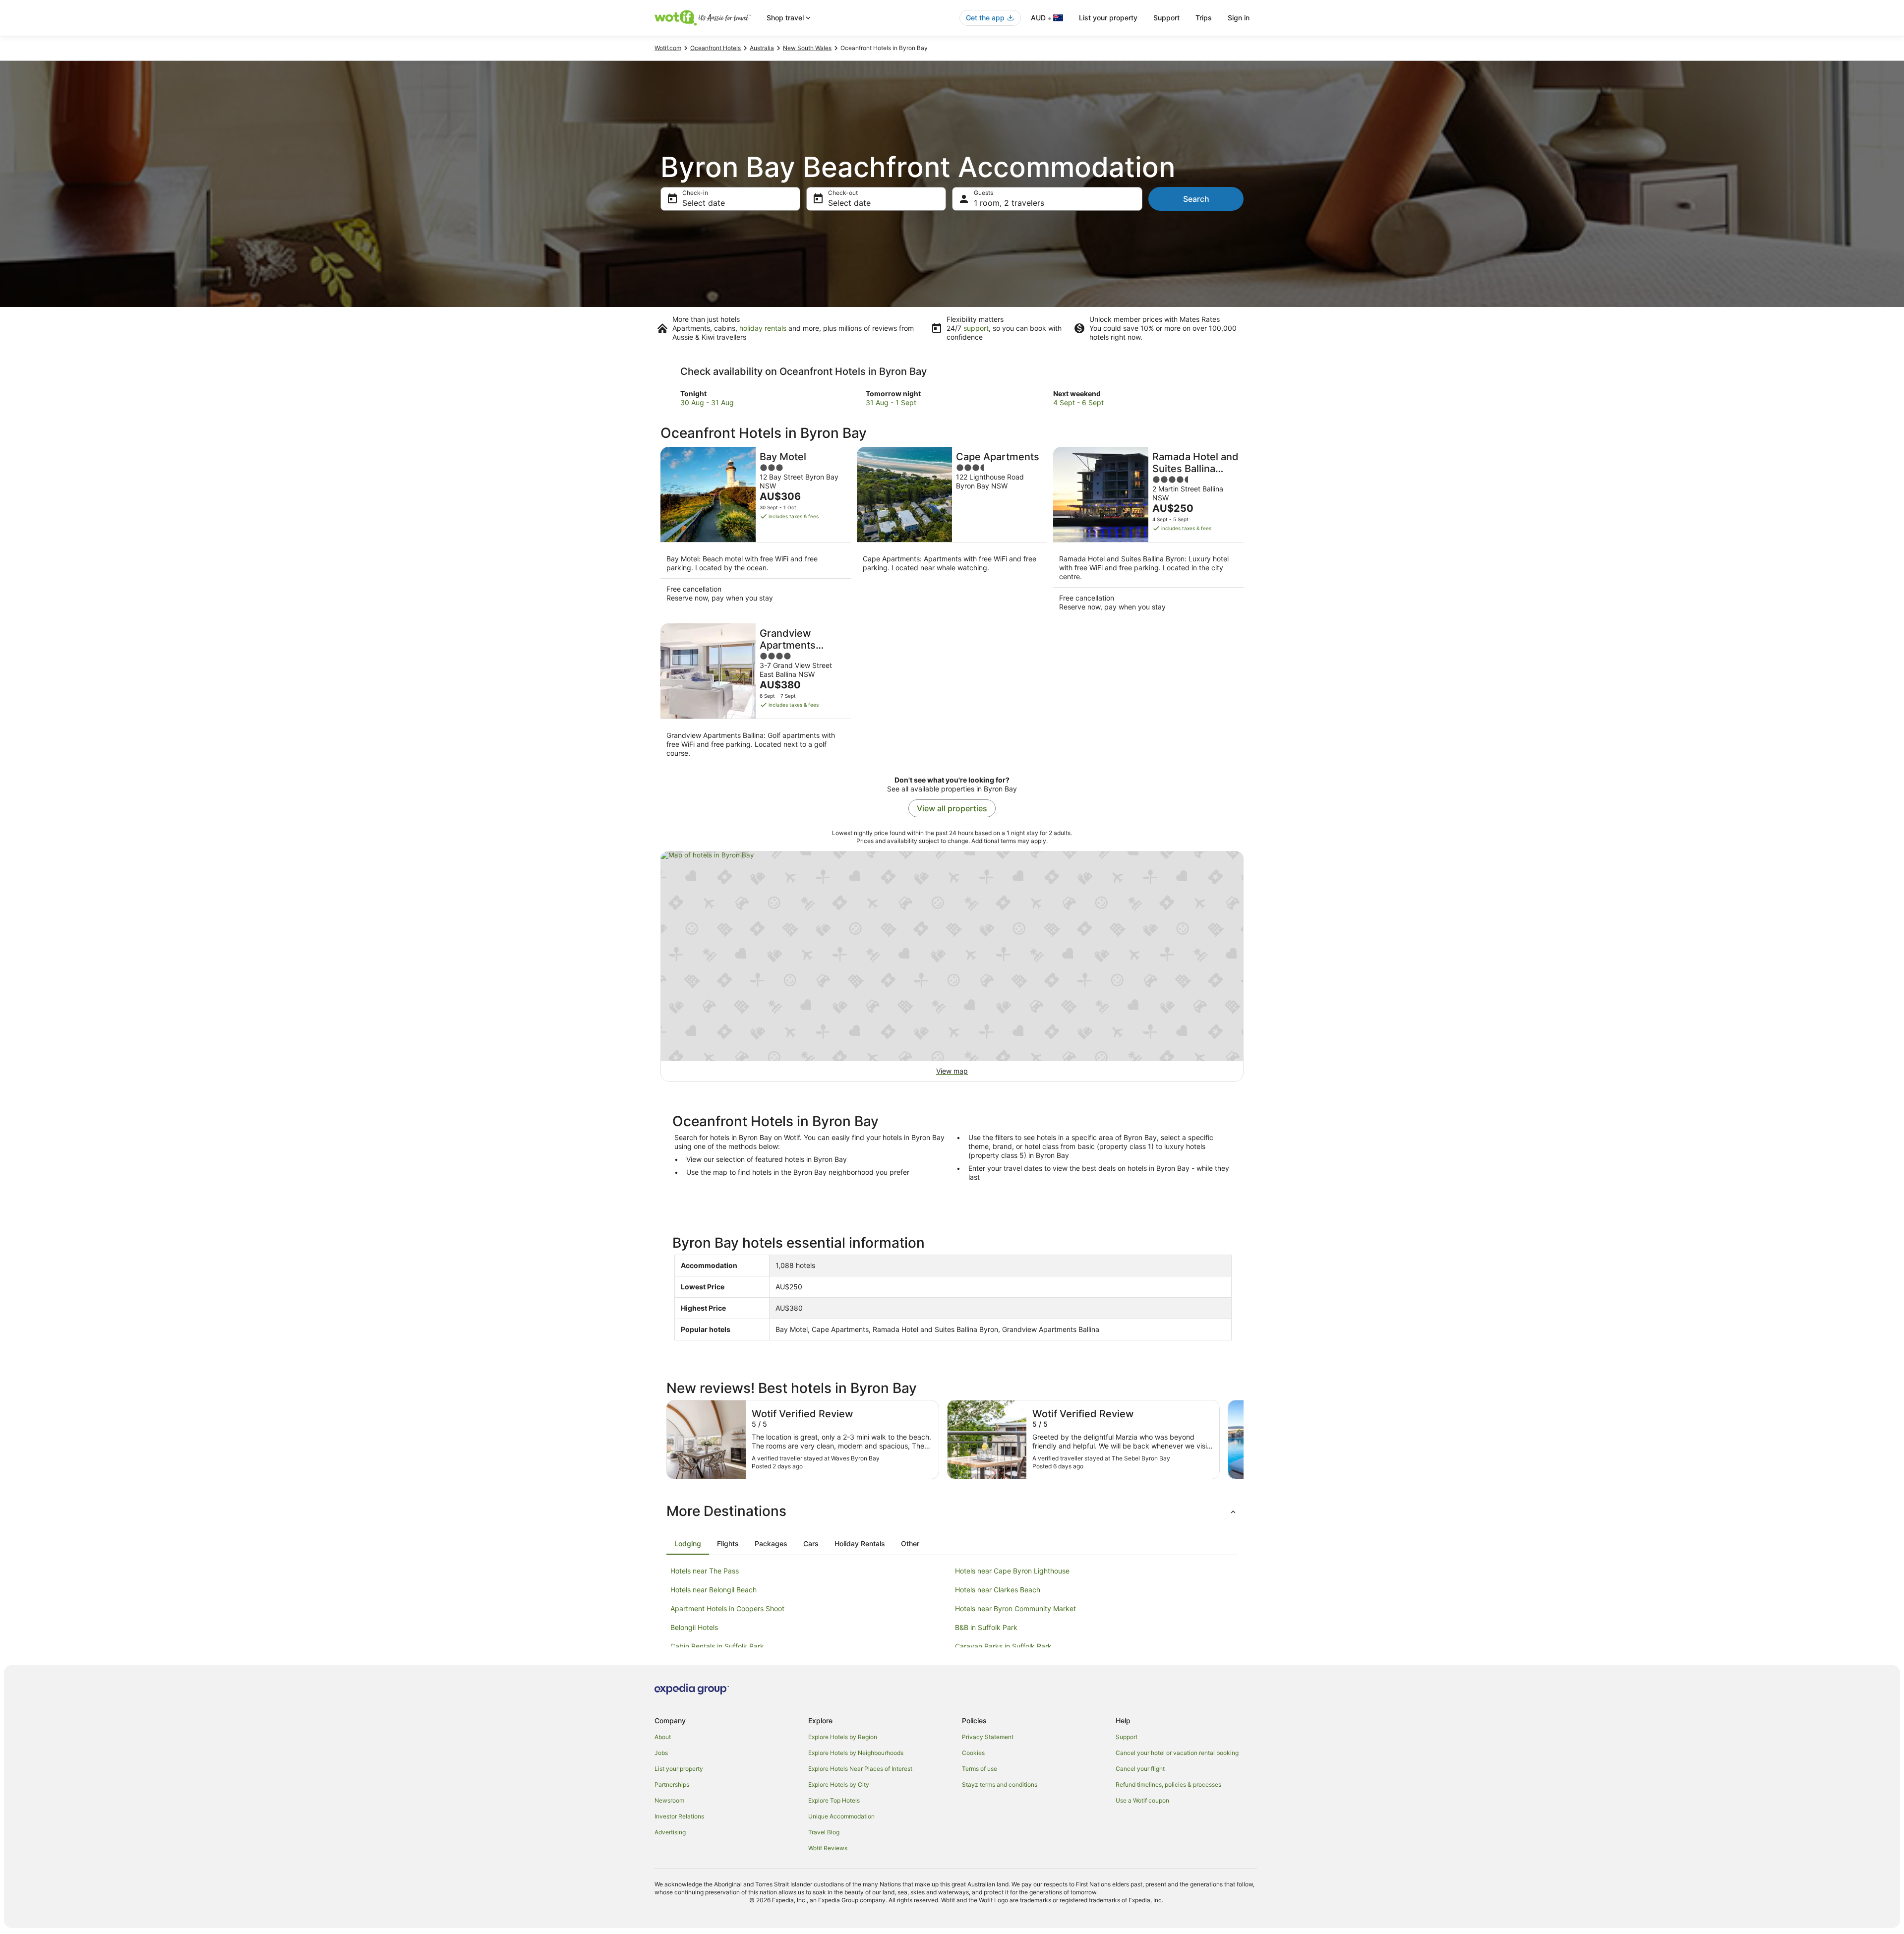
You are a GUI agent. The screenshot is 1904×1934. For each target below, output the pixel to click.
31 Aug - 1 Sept (891, 402)
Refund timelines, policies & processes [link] (1168, 1784)
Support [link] (1127, 1737)
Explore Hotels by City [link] (839, 1784)
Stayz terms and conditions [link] (1000, 1784)
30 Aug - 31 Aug (707, 402)
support (976, 328)
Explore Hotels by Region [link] (843, 1737)
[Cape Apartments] (952, 532)
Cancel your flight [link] (1140, 1769)
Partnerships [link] (672, 1784)
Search (1196, 199)
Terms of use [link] (980, 1769)
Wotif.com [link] (668, 48)
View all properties (952, 808)
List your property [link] (679, 1769)
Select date (704, 203)
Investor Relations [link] (679, 1816)
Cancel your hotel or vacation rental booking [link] (1177, 1753)
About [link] (663, 1737)
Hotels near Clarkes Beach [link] (998, 1590)
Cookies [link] (973, 1753)
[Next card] (1244, 1440)
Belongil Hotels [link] (694, 1627)
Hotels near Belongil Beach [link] (714, 1590)
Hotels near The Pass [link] (705, 1571)
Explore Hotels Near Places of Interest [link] (860, 1769)
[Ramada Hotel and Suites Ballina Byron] (1148, 532)
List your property (1108, 18)
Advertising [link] (670, 1832)
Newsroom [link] (669, 1800)
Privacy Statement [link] (988, 1737)
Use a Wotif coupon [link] (1142, 1800)
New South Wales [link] (807, 48)
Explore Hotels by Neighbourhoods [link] (856, 1753)
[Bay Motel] (756, 532)
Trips (1204, 18)
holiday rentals (763, 328)
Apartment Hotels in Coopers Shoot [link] (727, 1608)
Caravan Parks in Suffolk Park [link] (1003, 1646)
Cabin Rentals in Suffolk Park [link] (717, 1646)
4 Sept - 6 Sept (1078, 402)
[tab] (688, 1544)
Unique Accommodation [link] (841, 1816)
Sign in (1239, 18)
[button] (952, 1511)
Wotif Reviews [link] (828, 1848)
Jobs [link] (661, 1753)
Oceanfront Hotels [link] (715, 48)
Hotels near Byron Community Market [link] (1015, 1608)
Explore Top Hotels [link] (834, 1800)
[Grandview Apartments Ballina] (756, 694)
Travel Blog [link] (824, 1832)
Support (1166, 18)
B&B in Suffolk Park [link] (986, 1627)
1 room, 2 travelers (1009, 203)
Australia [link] (762, 48)
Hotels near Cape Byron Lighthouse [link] (1012, 1571)
